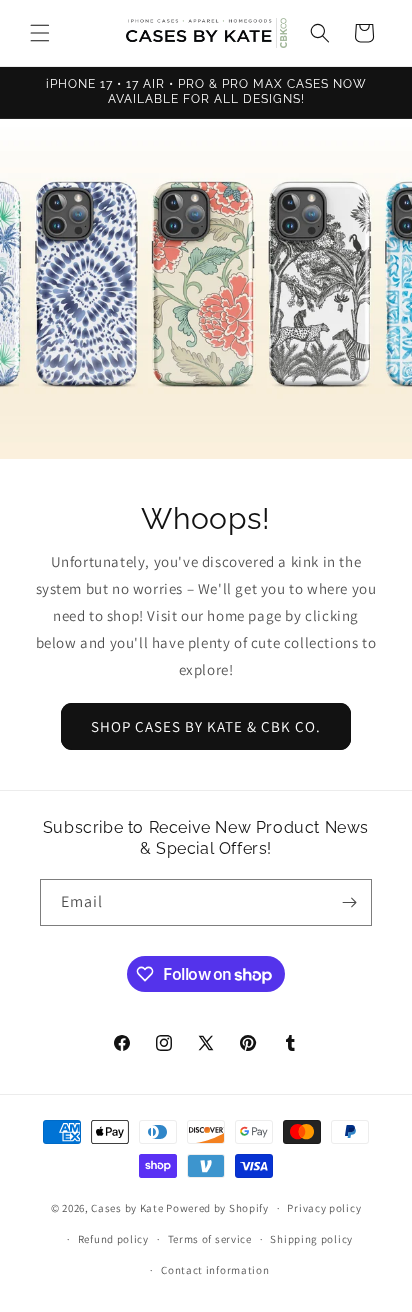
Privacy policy (324, 1208)
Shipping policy (311, 1239)
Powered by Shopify (217, 1208)
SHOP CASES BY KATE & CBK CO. (206, 725)
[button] (40, 33)
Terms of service (210, 1239)
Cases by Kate (127, 1208)
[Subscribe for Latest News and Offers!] (349, 902)
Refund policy (113, 1239)
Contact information (215, 1270)
